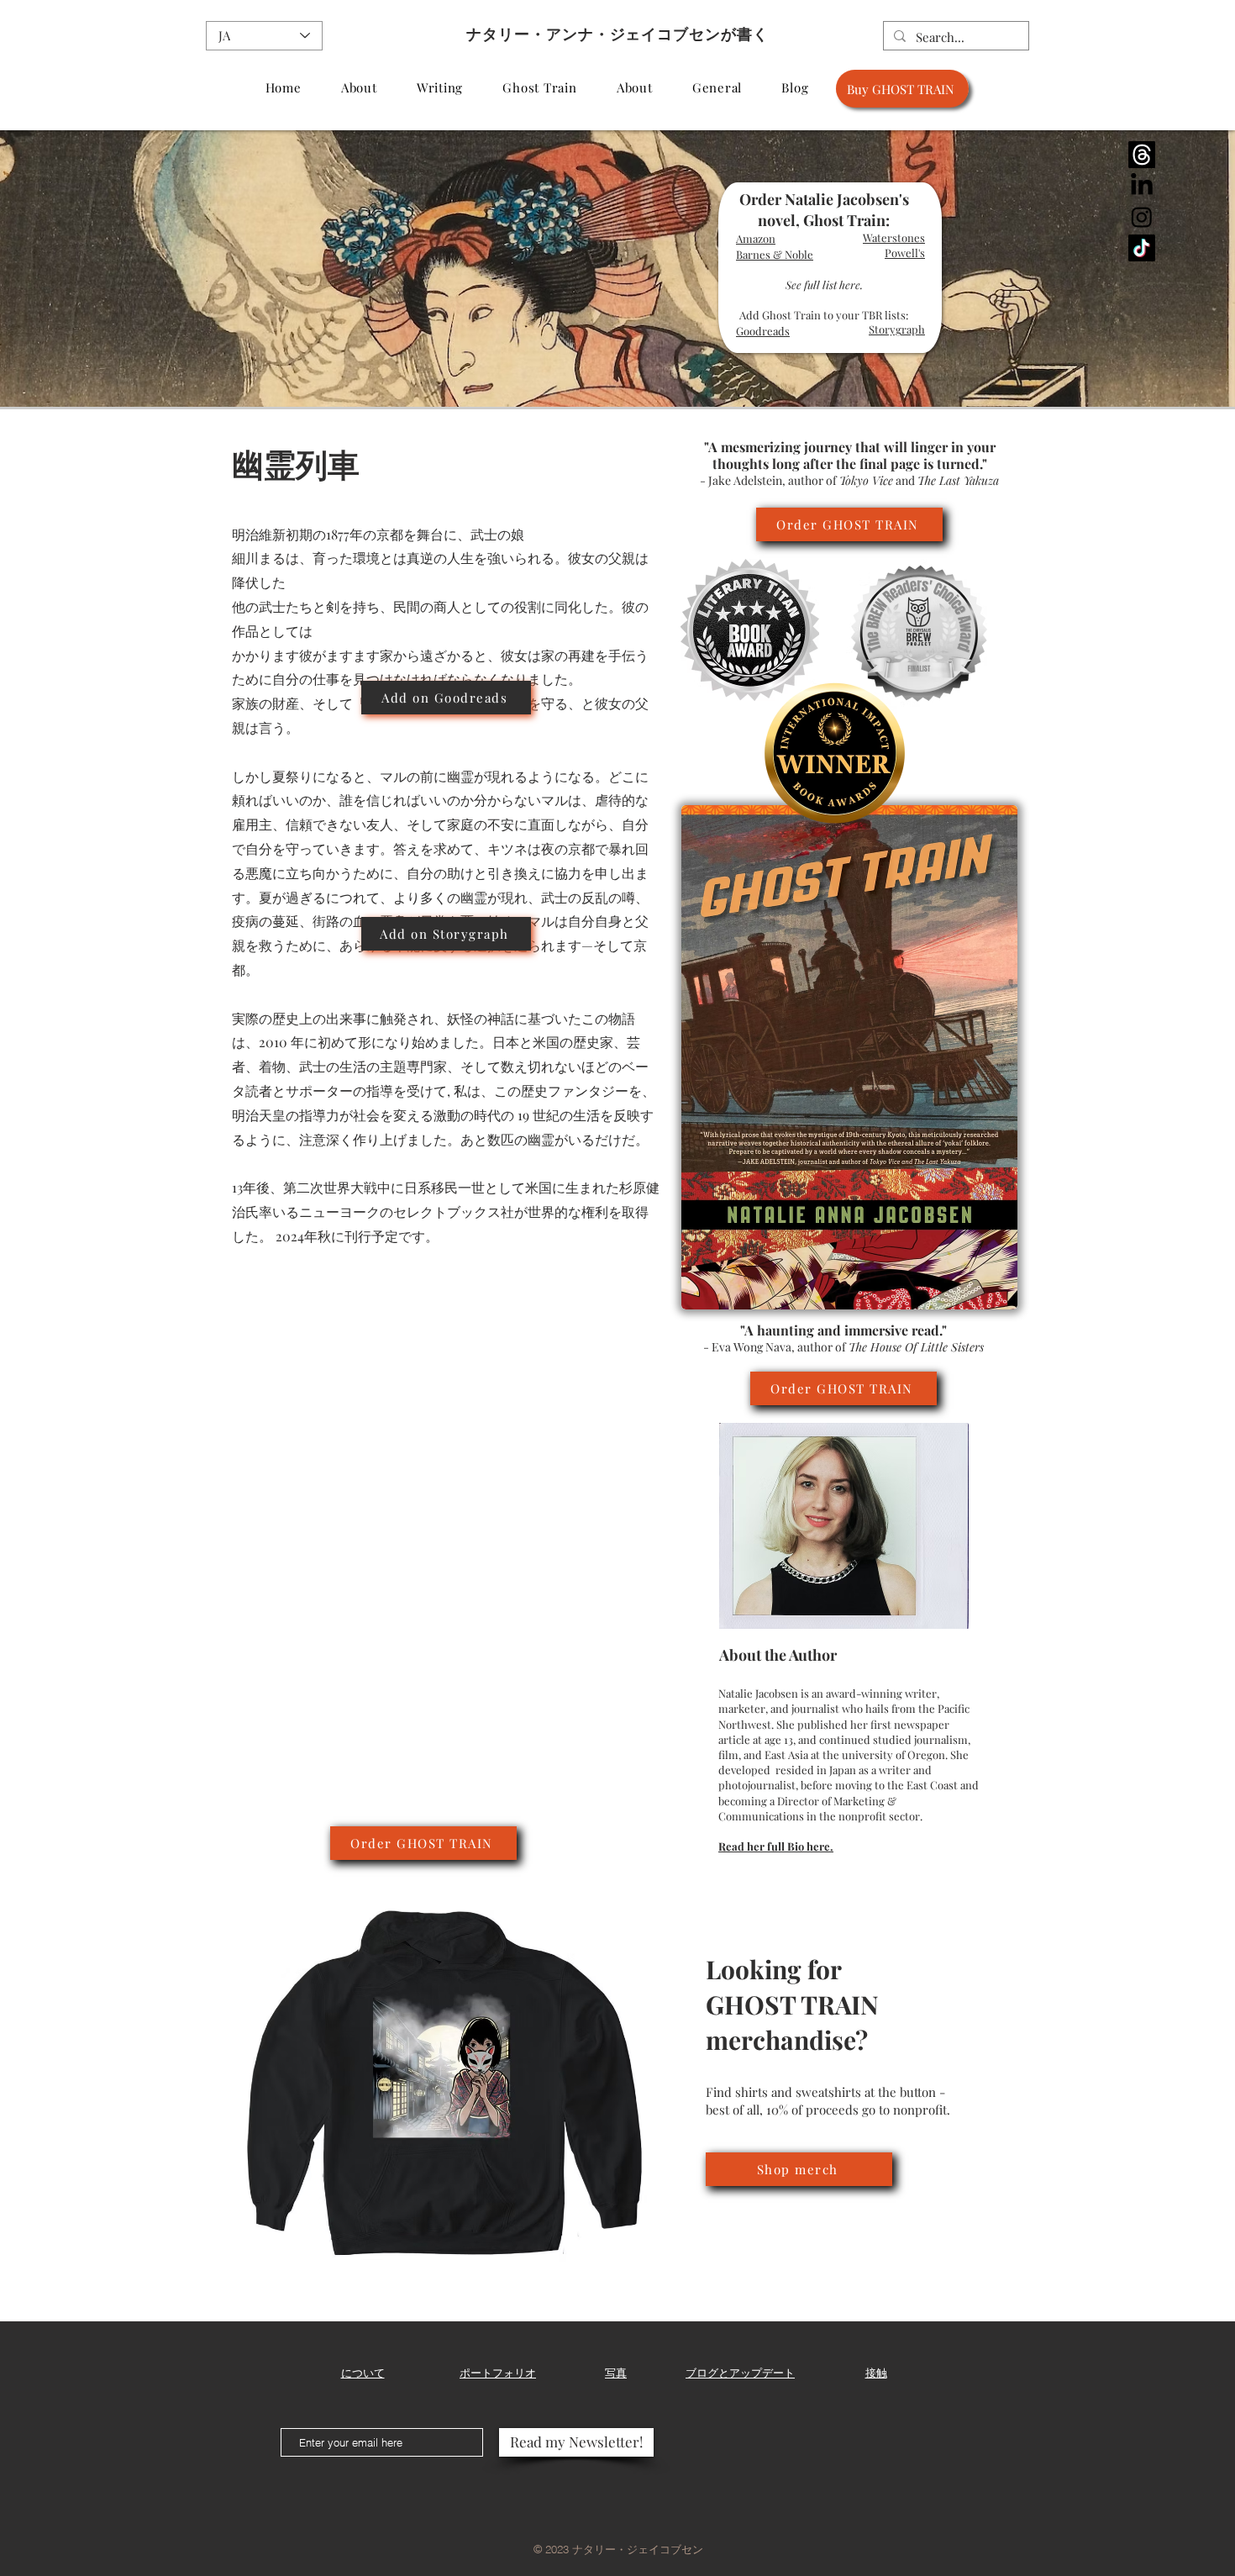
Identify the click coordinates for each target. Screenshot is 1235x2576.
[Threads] (1142, 155)
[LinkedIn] (1142, 186)
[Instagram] (1142, 217)
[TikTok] (1142, 248)
